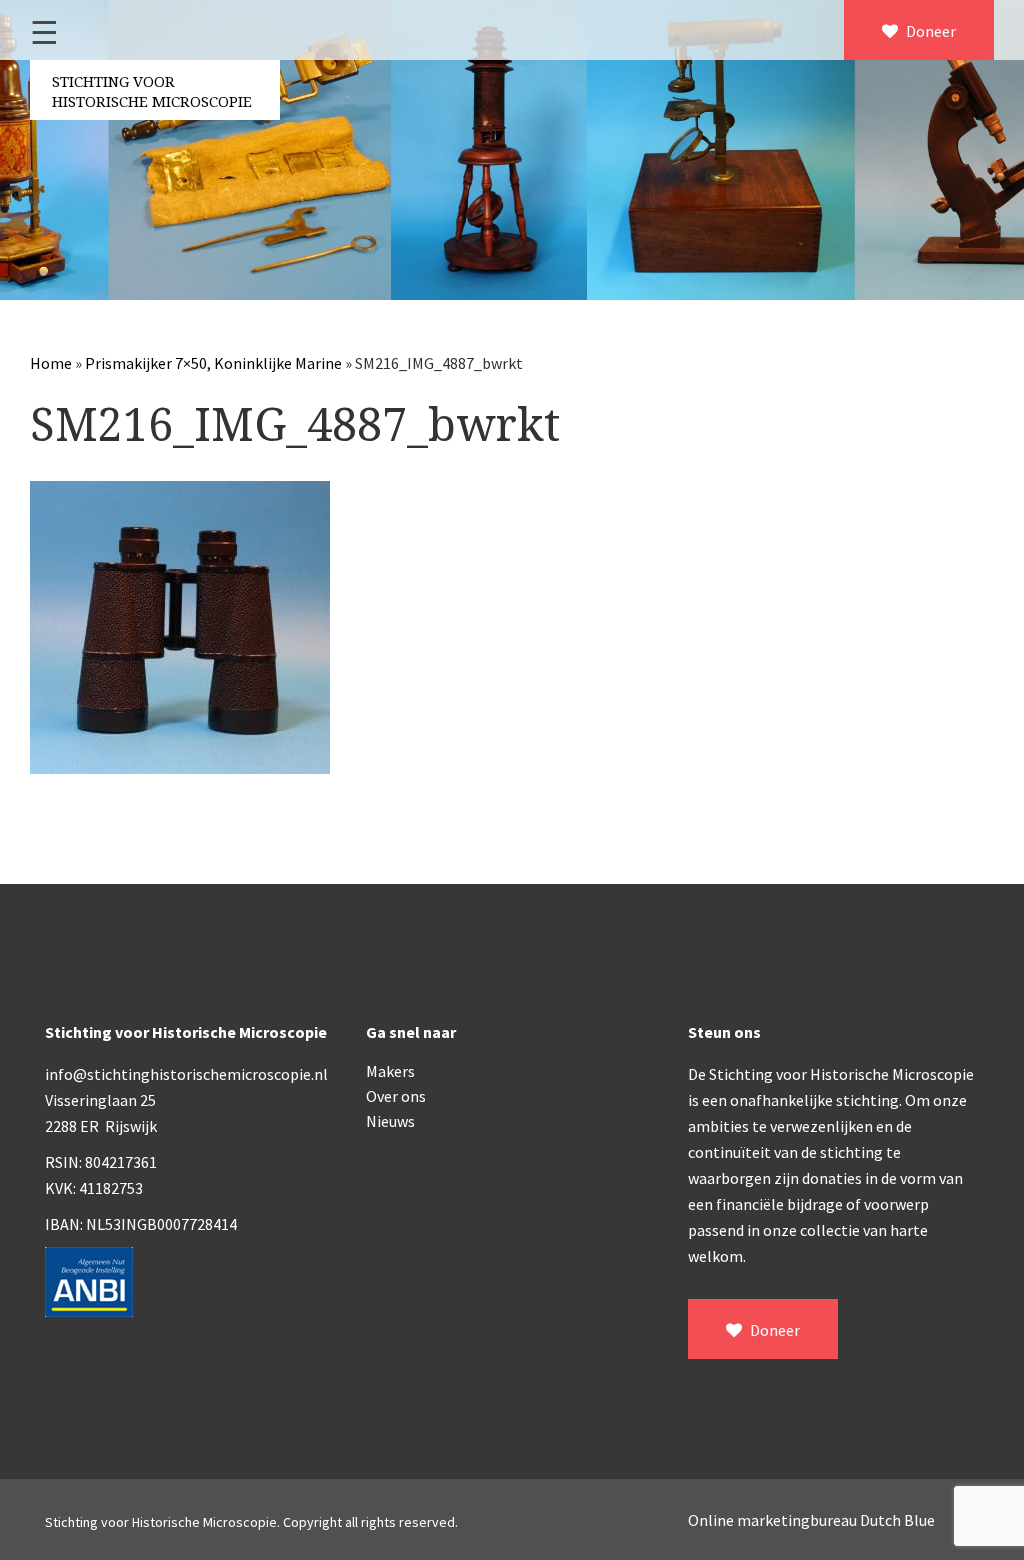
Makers (390, 1071)
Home (51, 363)
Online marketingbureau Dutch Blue (811, 1520)
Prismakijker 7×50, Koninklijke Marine (213, 363)
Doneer (929, 31)
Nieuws (390, 1121)
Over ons (396, 1096)
